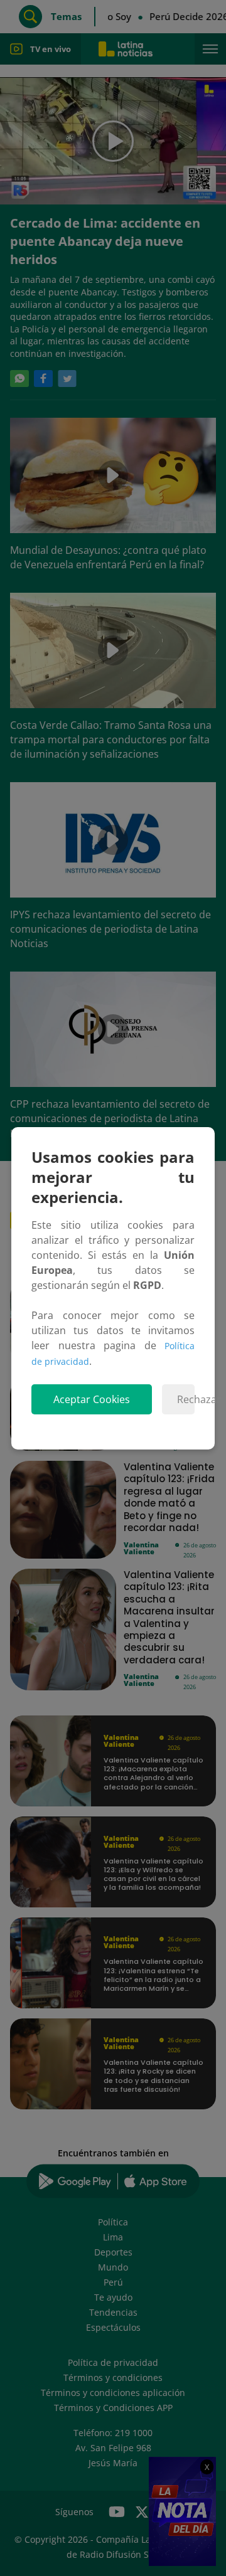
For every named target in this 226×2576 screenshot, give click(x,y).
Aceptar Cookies (92, 1399)
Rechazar (186, 1399)
